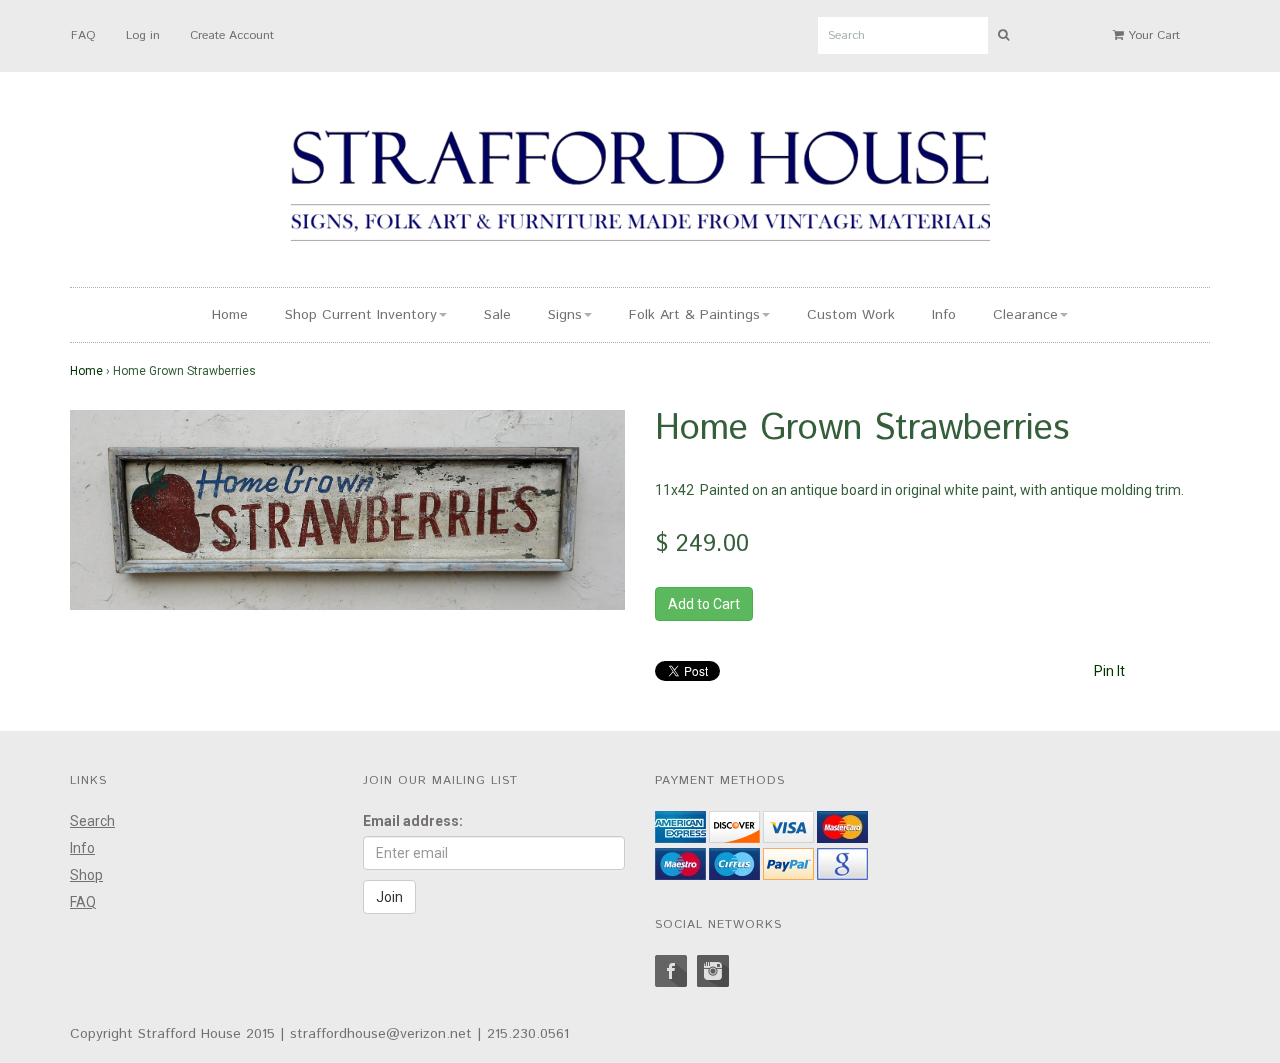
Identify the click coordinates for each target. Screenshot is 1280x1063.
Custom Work (851, 315)
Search (92, 821)
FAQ (83, 35)
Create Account (232, 35)
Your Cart (1152, 35)
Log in (143, 35)
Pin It (1109, 671)
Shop (86, 875)
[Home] (640, 189)
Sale (497, 315)
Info (944, 315)
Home (230, 315)
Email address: (413, 821)
